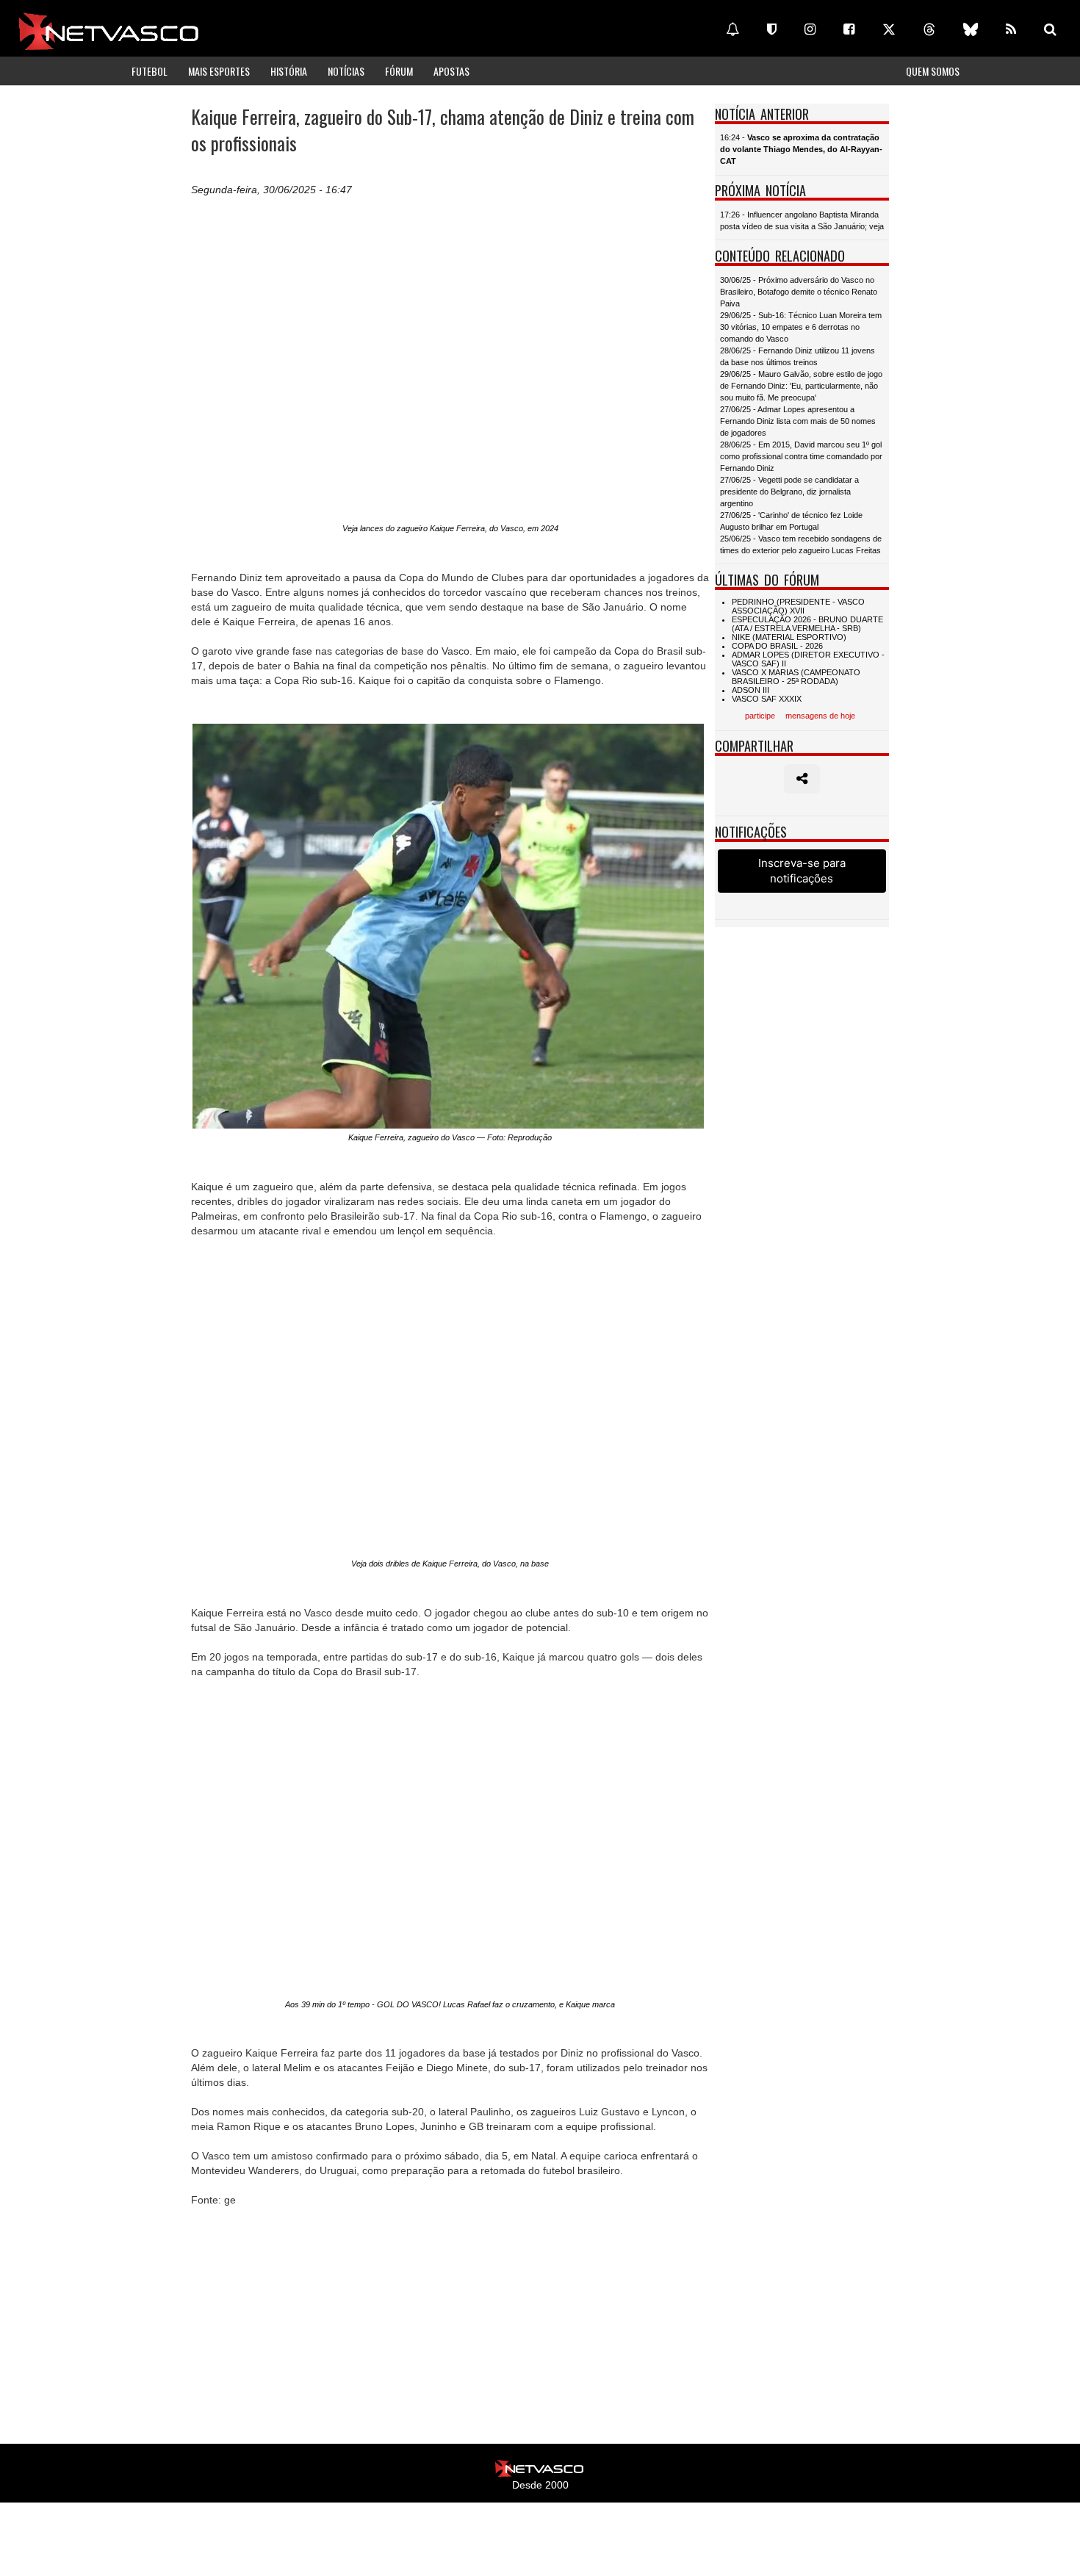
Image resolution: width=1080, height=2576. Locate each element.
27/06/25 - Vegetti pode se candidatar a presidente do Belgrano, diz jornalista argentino (789, 492)
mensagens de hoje (820, 716)
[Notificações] (732, 29)
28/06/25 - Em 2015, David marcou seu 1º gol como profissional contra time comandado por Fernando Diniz (801, 456)
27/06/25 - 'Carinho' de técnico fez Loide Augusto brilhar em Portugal (791, 521)
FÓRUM (399, 71)
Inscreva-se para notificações (802, 871)
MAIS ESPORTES (219, 71)
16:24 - (801, 149)
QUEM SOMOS (933, 71)
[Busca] (1050, 29)
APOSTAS (451, 71)
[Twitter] (889, 29)
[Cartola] (772, 29)
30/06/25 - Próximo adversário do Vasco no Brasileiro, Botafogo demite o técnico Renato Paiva (799, 292)
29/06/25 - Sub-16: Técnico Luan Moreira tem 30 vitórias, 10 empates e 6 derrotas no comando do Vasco (801, 327)
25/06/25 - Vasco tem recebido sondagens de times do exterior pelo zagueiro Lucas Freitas (801, 544)
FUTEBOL (150, 71)
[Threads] (929, 29)
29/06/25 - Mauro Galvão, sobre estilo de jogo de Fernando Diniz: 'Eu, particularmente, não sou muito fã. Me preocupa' (801, 386)
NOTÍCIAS (346, 71)
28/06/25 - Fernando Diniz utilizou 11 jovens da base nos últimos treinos (798, 356)
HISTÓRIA (289, 71)
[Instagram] (810, 29)
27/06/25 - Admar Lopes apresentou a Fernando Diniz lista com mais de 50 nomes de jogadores (798, 421)
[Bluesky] (971, 29)
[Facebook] (849, 29)
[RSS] (1011, 29)
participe (760, 716)
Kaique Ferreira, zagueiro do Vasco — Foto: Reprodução (450, 1137)
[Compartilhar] (802, 779)
